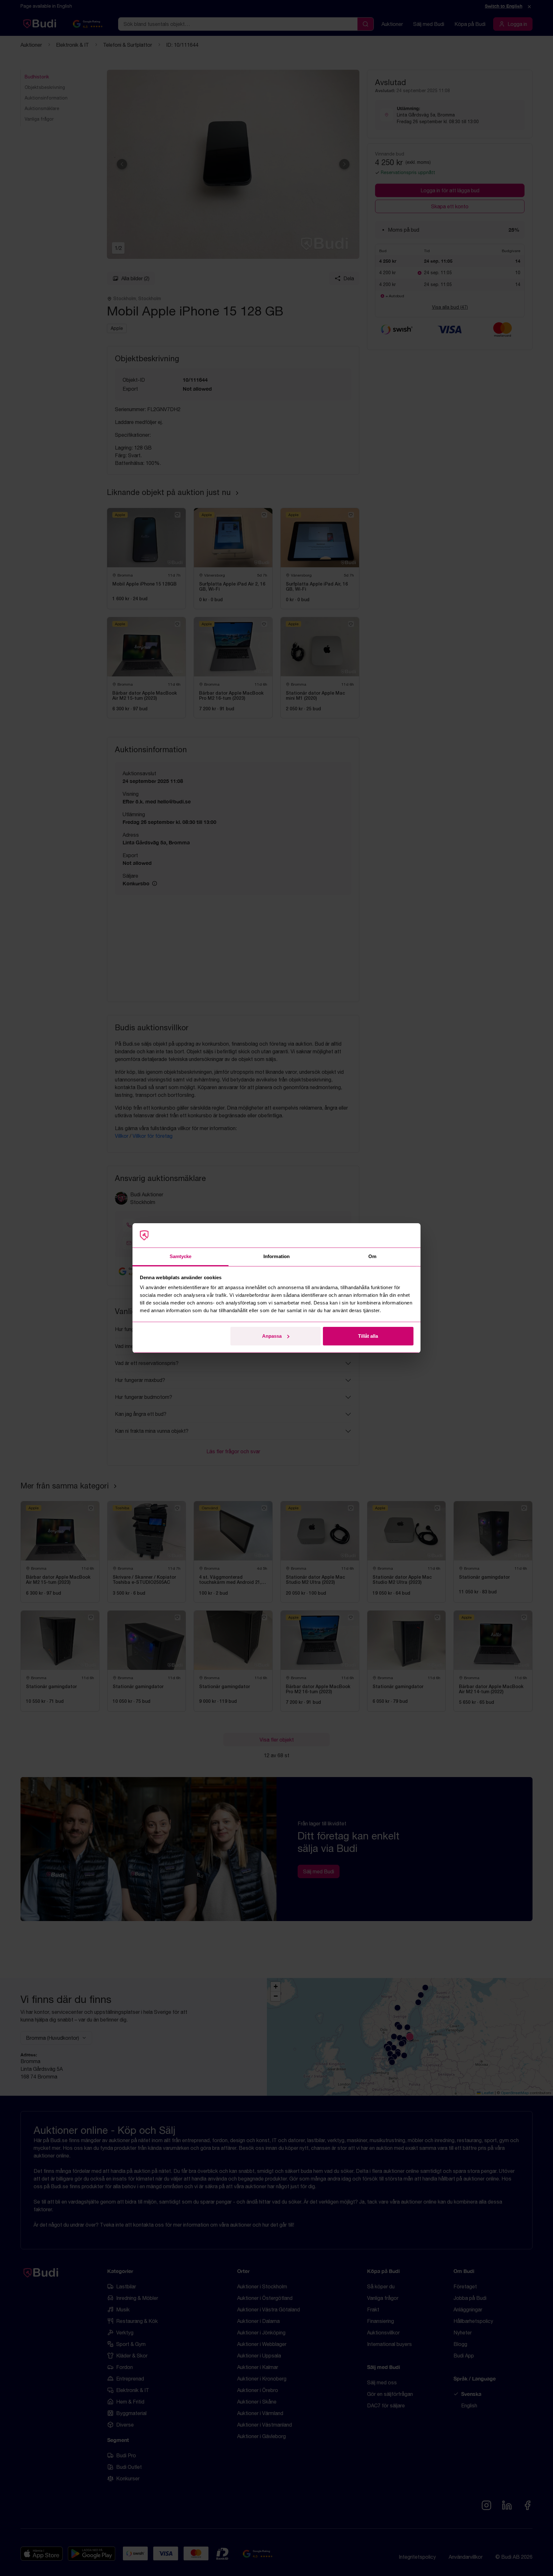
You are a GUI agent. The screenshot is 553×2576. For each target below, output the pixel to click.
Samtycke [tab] (181, 1256)
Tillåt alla (368, 1336)
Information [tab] (276, 1256)
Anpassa (272, 1336)
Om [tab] (372, 1256)
